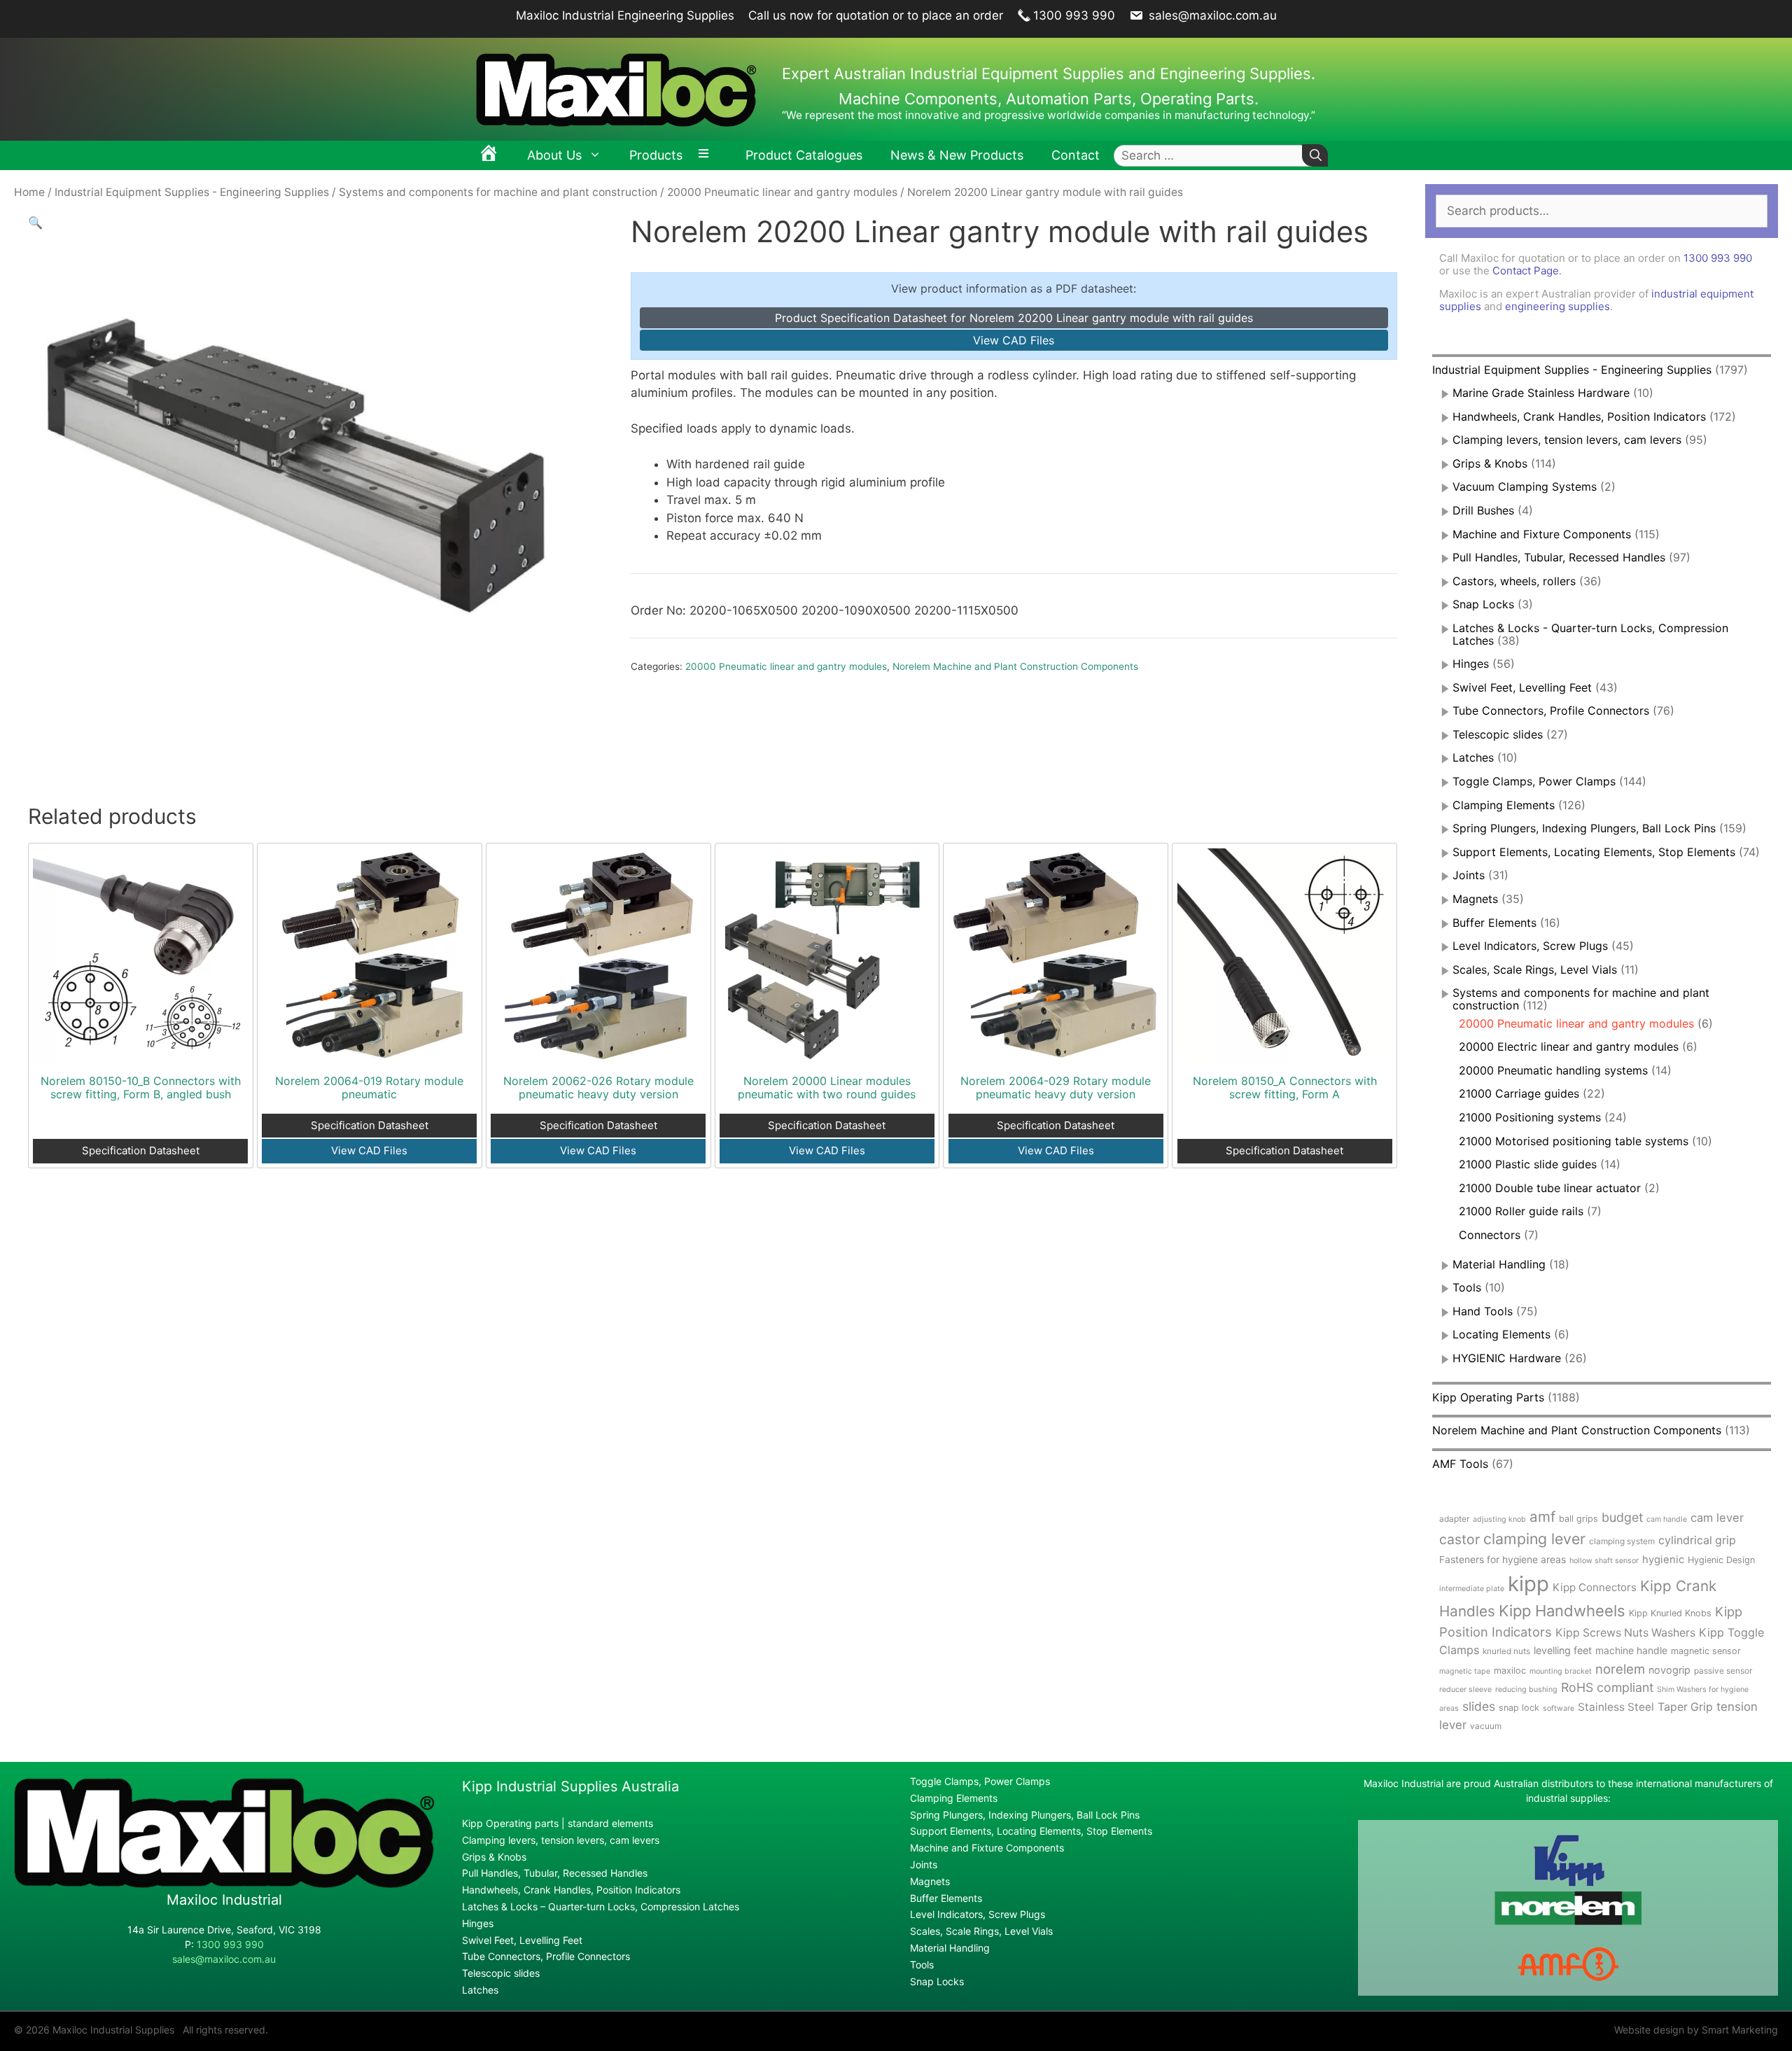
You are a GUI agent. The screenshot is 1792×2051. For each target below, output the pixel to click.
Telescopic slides (1498, 734)
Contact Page (1526, 271)
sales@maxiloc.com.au (1211, 15)
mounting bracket (1561, 1671)
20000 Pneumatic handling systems (1553, 1070)
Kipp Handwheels (1562, 1611)
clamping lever (1534, 1539)
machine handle (1631, 1651)
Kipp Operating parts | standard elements (558, 1823)
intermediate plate (1472, 1589)
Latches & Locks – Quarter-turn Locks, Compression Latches (601, 1906)
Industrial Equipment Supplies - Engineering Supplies (192, 192)
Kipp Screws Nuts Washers (1625, 1633)
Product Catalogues (804, 155)
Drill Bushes (1483, 510)
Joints (1469, 875)
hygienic (1663, 1560)
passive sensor (1723, 1671)
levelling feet (1563, 1650)
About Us (554, 155)
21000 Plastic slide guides (1528, 1164)
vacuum (1486, 1726)
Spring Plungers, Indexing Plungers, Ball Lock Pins (1584, 828)
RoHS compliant (1607, 1687)
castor (1459, 1539)
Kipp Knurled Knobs (1670, 1613)
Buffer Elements (1494, 923)
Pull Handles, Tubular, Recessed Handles (1559, 557)
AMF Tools (1460, 1464)
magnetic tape (1465, 1671)
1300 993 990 (1074, 15)
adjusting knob (1499, 1519)
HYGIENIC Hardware (1507, 1358)
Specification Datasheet (141, 1150)
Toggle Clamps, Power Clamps (1534, 781)
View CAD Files (1014, 340)
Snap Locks (1483, 604)
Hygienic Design (1721, 1560)
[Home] (489, 155)
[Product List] (707, 155)
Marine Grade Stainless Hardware (1541, 393)
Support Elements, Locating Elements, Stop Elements (1594, 852)
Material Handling (1499, 1264)
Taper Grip (1685, 1707)
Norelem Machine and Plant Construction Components (1015, 666)
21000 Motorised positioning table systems (1574, 1141)
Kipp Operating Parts (1488, 1397)
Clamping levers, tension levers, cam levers (1567, 440)
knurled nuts (1506, 1651)
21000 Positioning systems (1530, 1117)
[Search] (1315, 156)
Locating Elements (1501, 1334)
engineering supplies (1557, 306)
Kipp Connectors (1595, 1587)
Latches (1473, 757)
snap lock (1519, 1708)
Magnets (1475, 899)
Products (656, 155)
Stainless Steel (1616, 1707)
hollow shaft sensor (1604, 1561)
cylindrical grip (1697, 1540)
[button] (35, 223)
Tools (1467, 1287)
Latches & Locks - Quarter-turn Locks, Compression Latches (1590, 634)
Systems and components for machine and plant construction (498, 192)
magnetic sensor (1706, 1651)
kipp (1528, 1584)
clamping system (1622, 1541)
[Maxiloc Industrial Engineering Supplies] (224, 1884)
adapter (1454, 1519)
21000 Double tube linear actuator (1550, 1188)
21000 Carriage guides (1519, 1093)
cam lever (1717, 1518)
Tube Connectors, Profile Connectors (1551, 710)
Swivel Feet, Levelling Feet (1522, 687)
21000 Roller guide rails (1521, 1211)
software (1559, 1708)
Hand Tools (1483, 1311)
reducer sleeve (1465, 1689)
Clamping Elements (1504, 805)
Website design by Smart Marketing (1696, 2030)
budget (1622, 1517)
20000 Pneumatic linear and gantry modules (782, 192)
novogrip (1669, 1670)
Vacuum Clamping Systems (1525, 486)
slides (1479, 1706)
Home (29, 192)
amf (1542, 1517)
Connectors (1490, 1235)
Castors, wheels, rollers (1514, 581)
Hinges (1471, 664)
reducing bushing (1526, 1689)
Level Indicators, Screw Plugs (1530, 946)
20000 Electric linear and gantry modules (1569, 1046)
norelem (1620, 1669)
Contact (1076, 155)
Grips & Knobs (1490, 463)
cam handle (1667, 1519)
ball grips (1578, 1519)
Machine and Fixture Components (1542, 534)
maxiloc (1510, 1671)
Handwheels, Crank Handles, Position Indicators (1579, 416)
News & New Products (957, 155)
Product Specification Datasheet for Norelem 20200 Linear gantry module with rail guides (1014, 318)
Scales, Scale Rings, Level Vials (1535, 969)
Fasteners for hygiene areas (1503, 1560)
